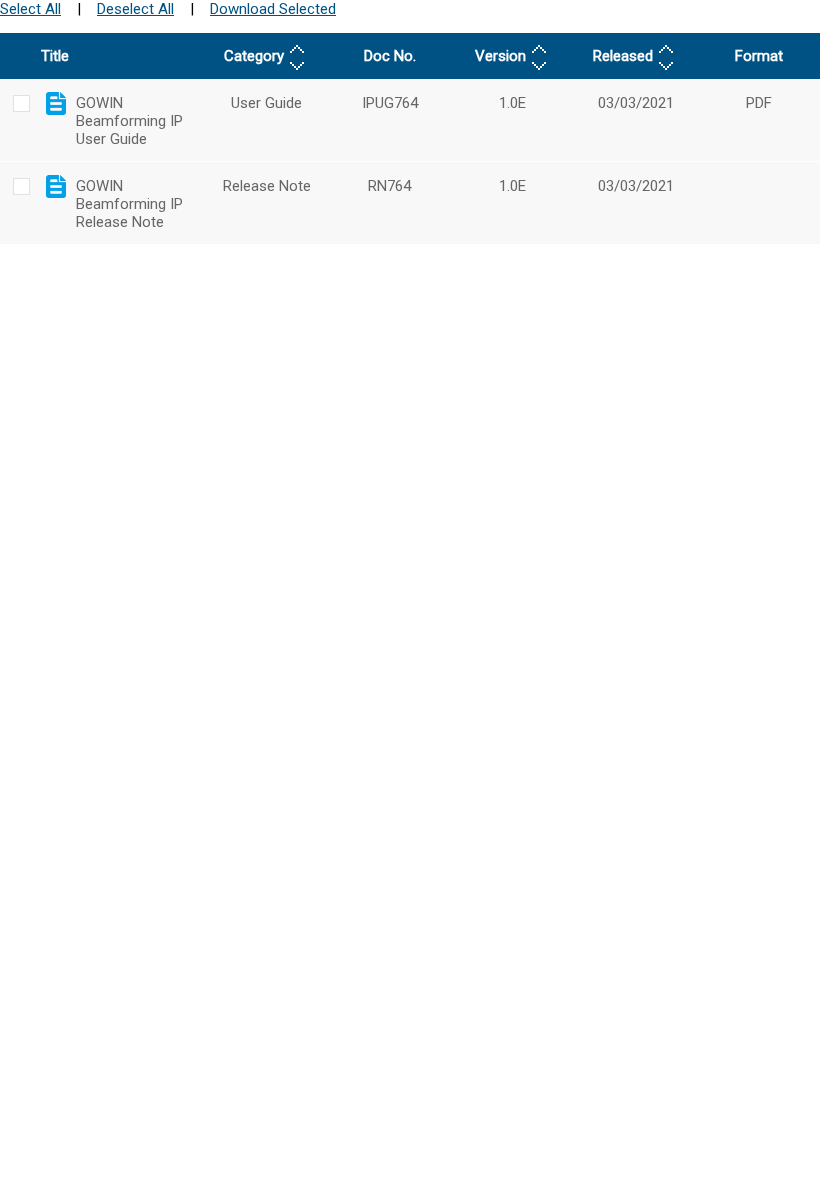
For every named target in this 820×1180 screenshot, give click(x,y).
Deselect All (135, 9)
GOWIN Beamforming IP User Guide (129, 121)
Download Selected (273, 9)
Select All (30, 9)
